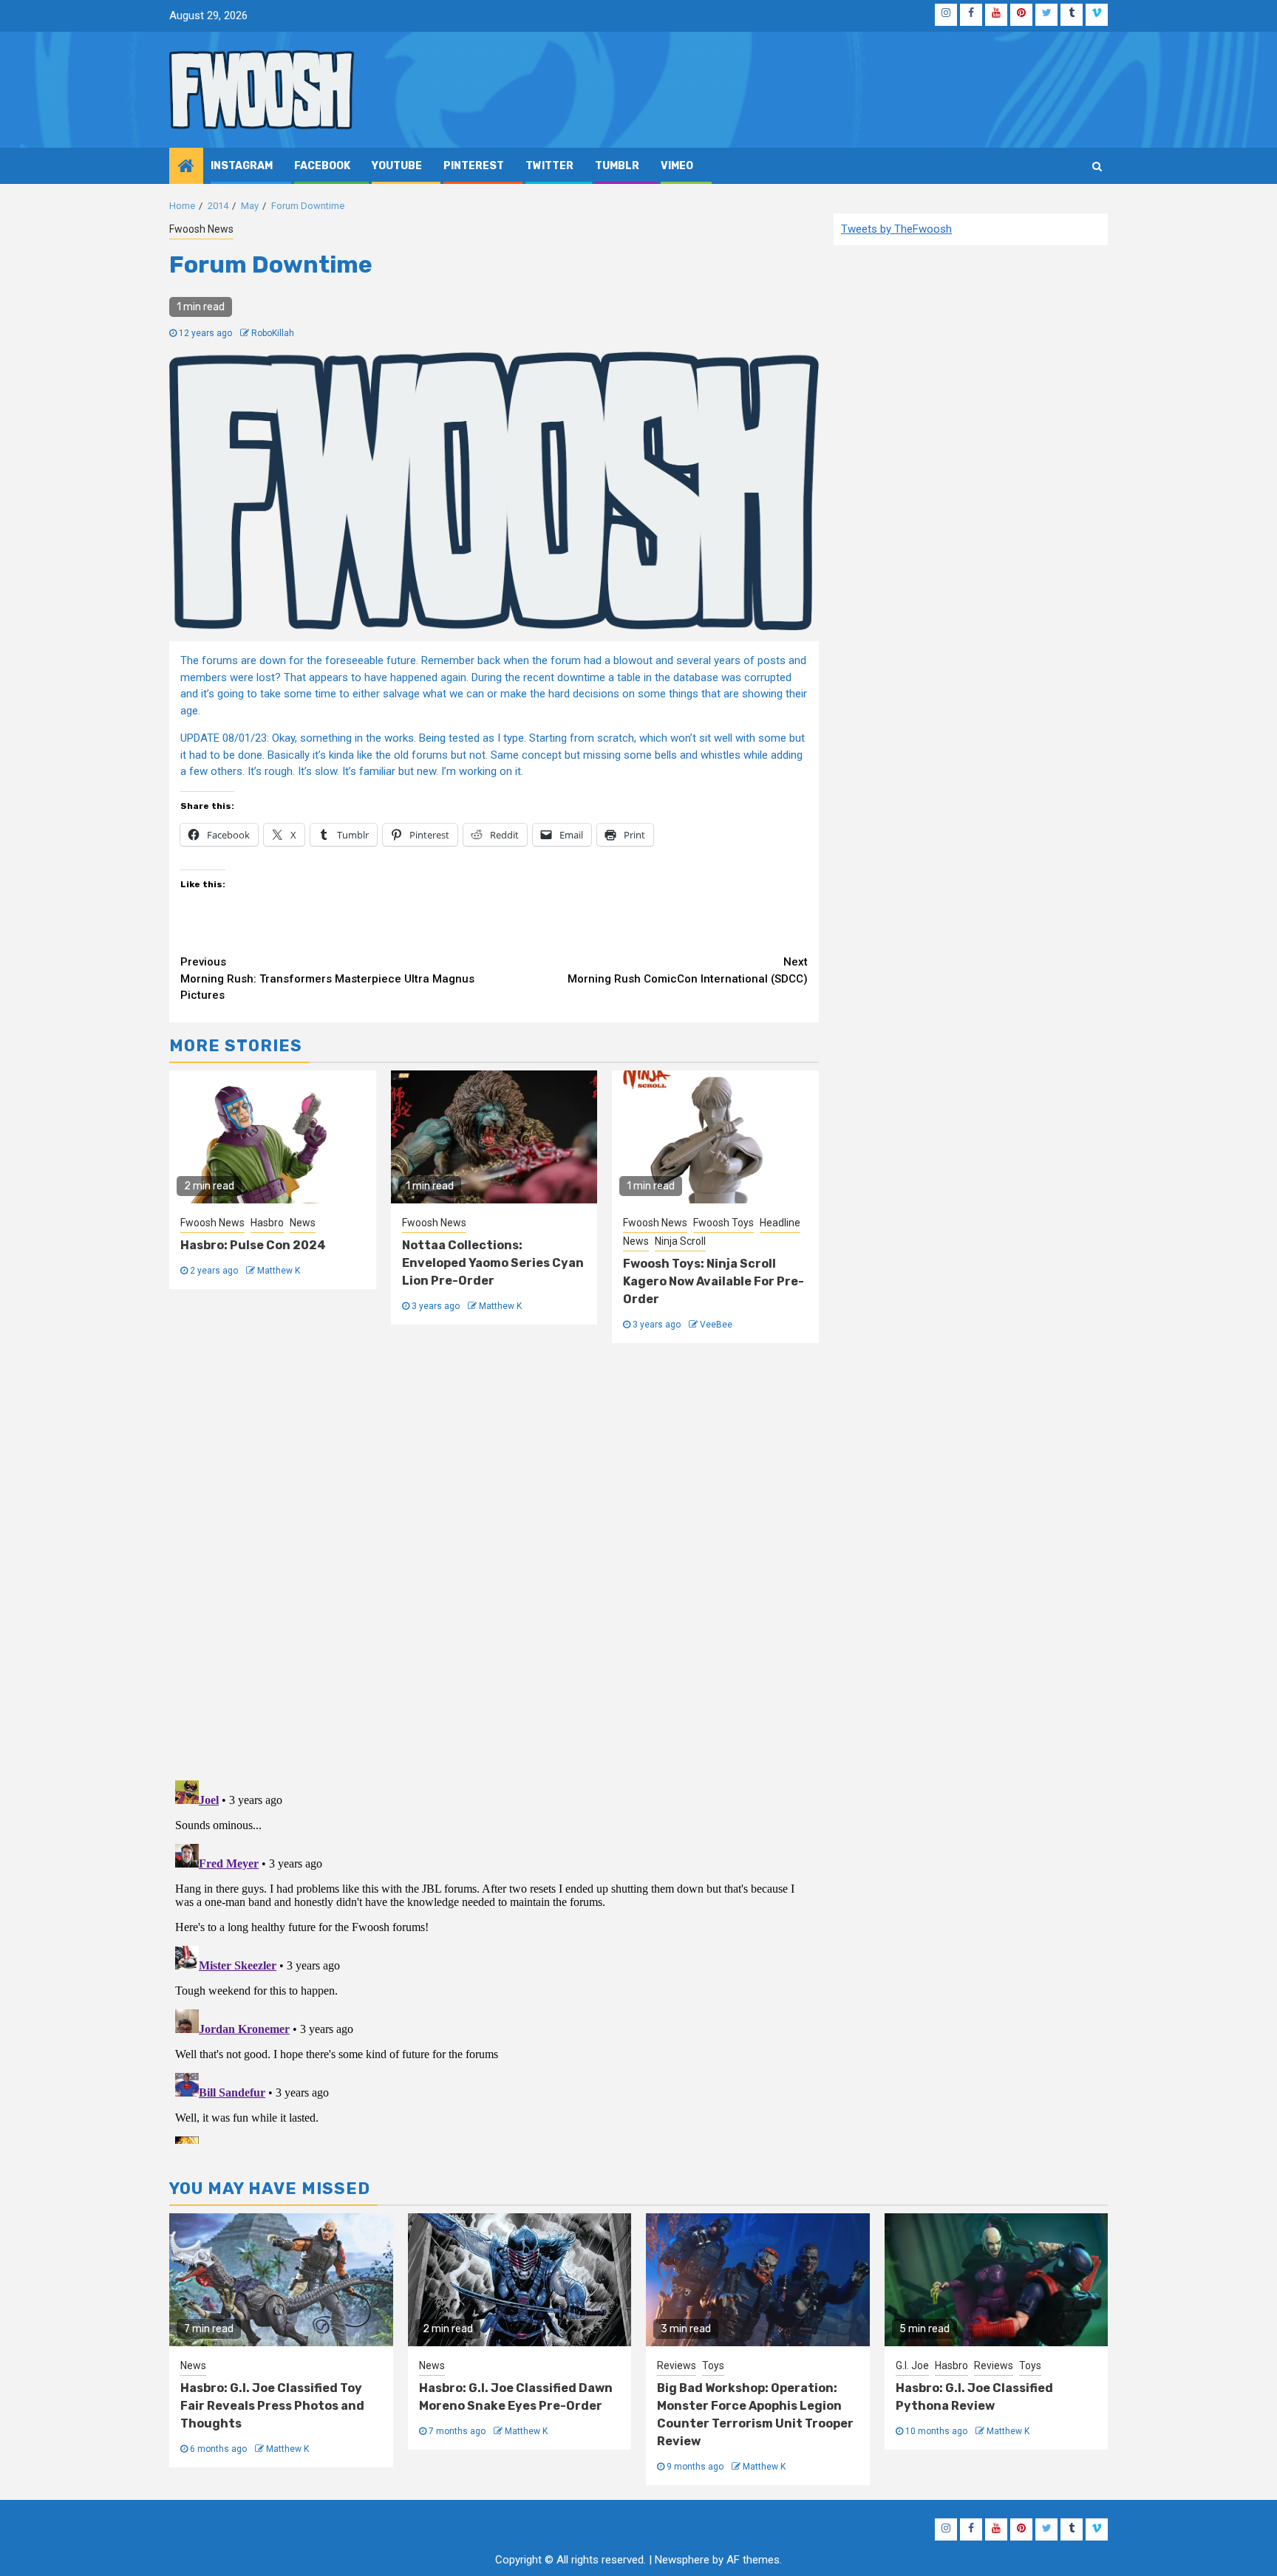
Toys (713, 2365)
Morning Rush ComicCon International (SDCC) (688, 970)
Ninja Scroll (680, 1241)
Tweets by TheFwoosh (896, 229)
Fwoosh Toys (723, 1223)
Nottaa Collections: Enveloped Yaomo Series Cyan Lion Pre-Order (493, 1263)
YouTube (397, 166)
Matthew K (279, 1271)
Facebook (322, 166)
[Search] (1097, 166)
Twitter (549, 166)
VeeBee (716, 1325)
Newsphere (682, 2560)
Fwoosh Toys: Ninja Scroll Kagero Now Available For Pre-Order (714, 1281)
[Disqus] (494, 1559)
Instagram (242, 166)
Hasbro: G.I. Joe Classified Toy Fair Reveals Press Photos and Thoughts (272, 2406)
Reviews (677, 2365)
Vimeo (677, 166)
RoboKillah (273, 333)
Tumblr (617, 166)
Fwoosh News (201, 229)
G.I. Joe (912, 2365)
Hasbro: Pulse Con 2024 (253, 1245)
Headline (780, 1223)
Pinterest (474, 166)
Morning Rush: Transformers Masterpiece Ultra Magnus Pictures (327, 978)
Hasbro (267, 1223)
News (303, 1223)
